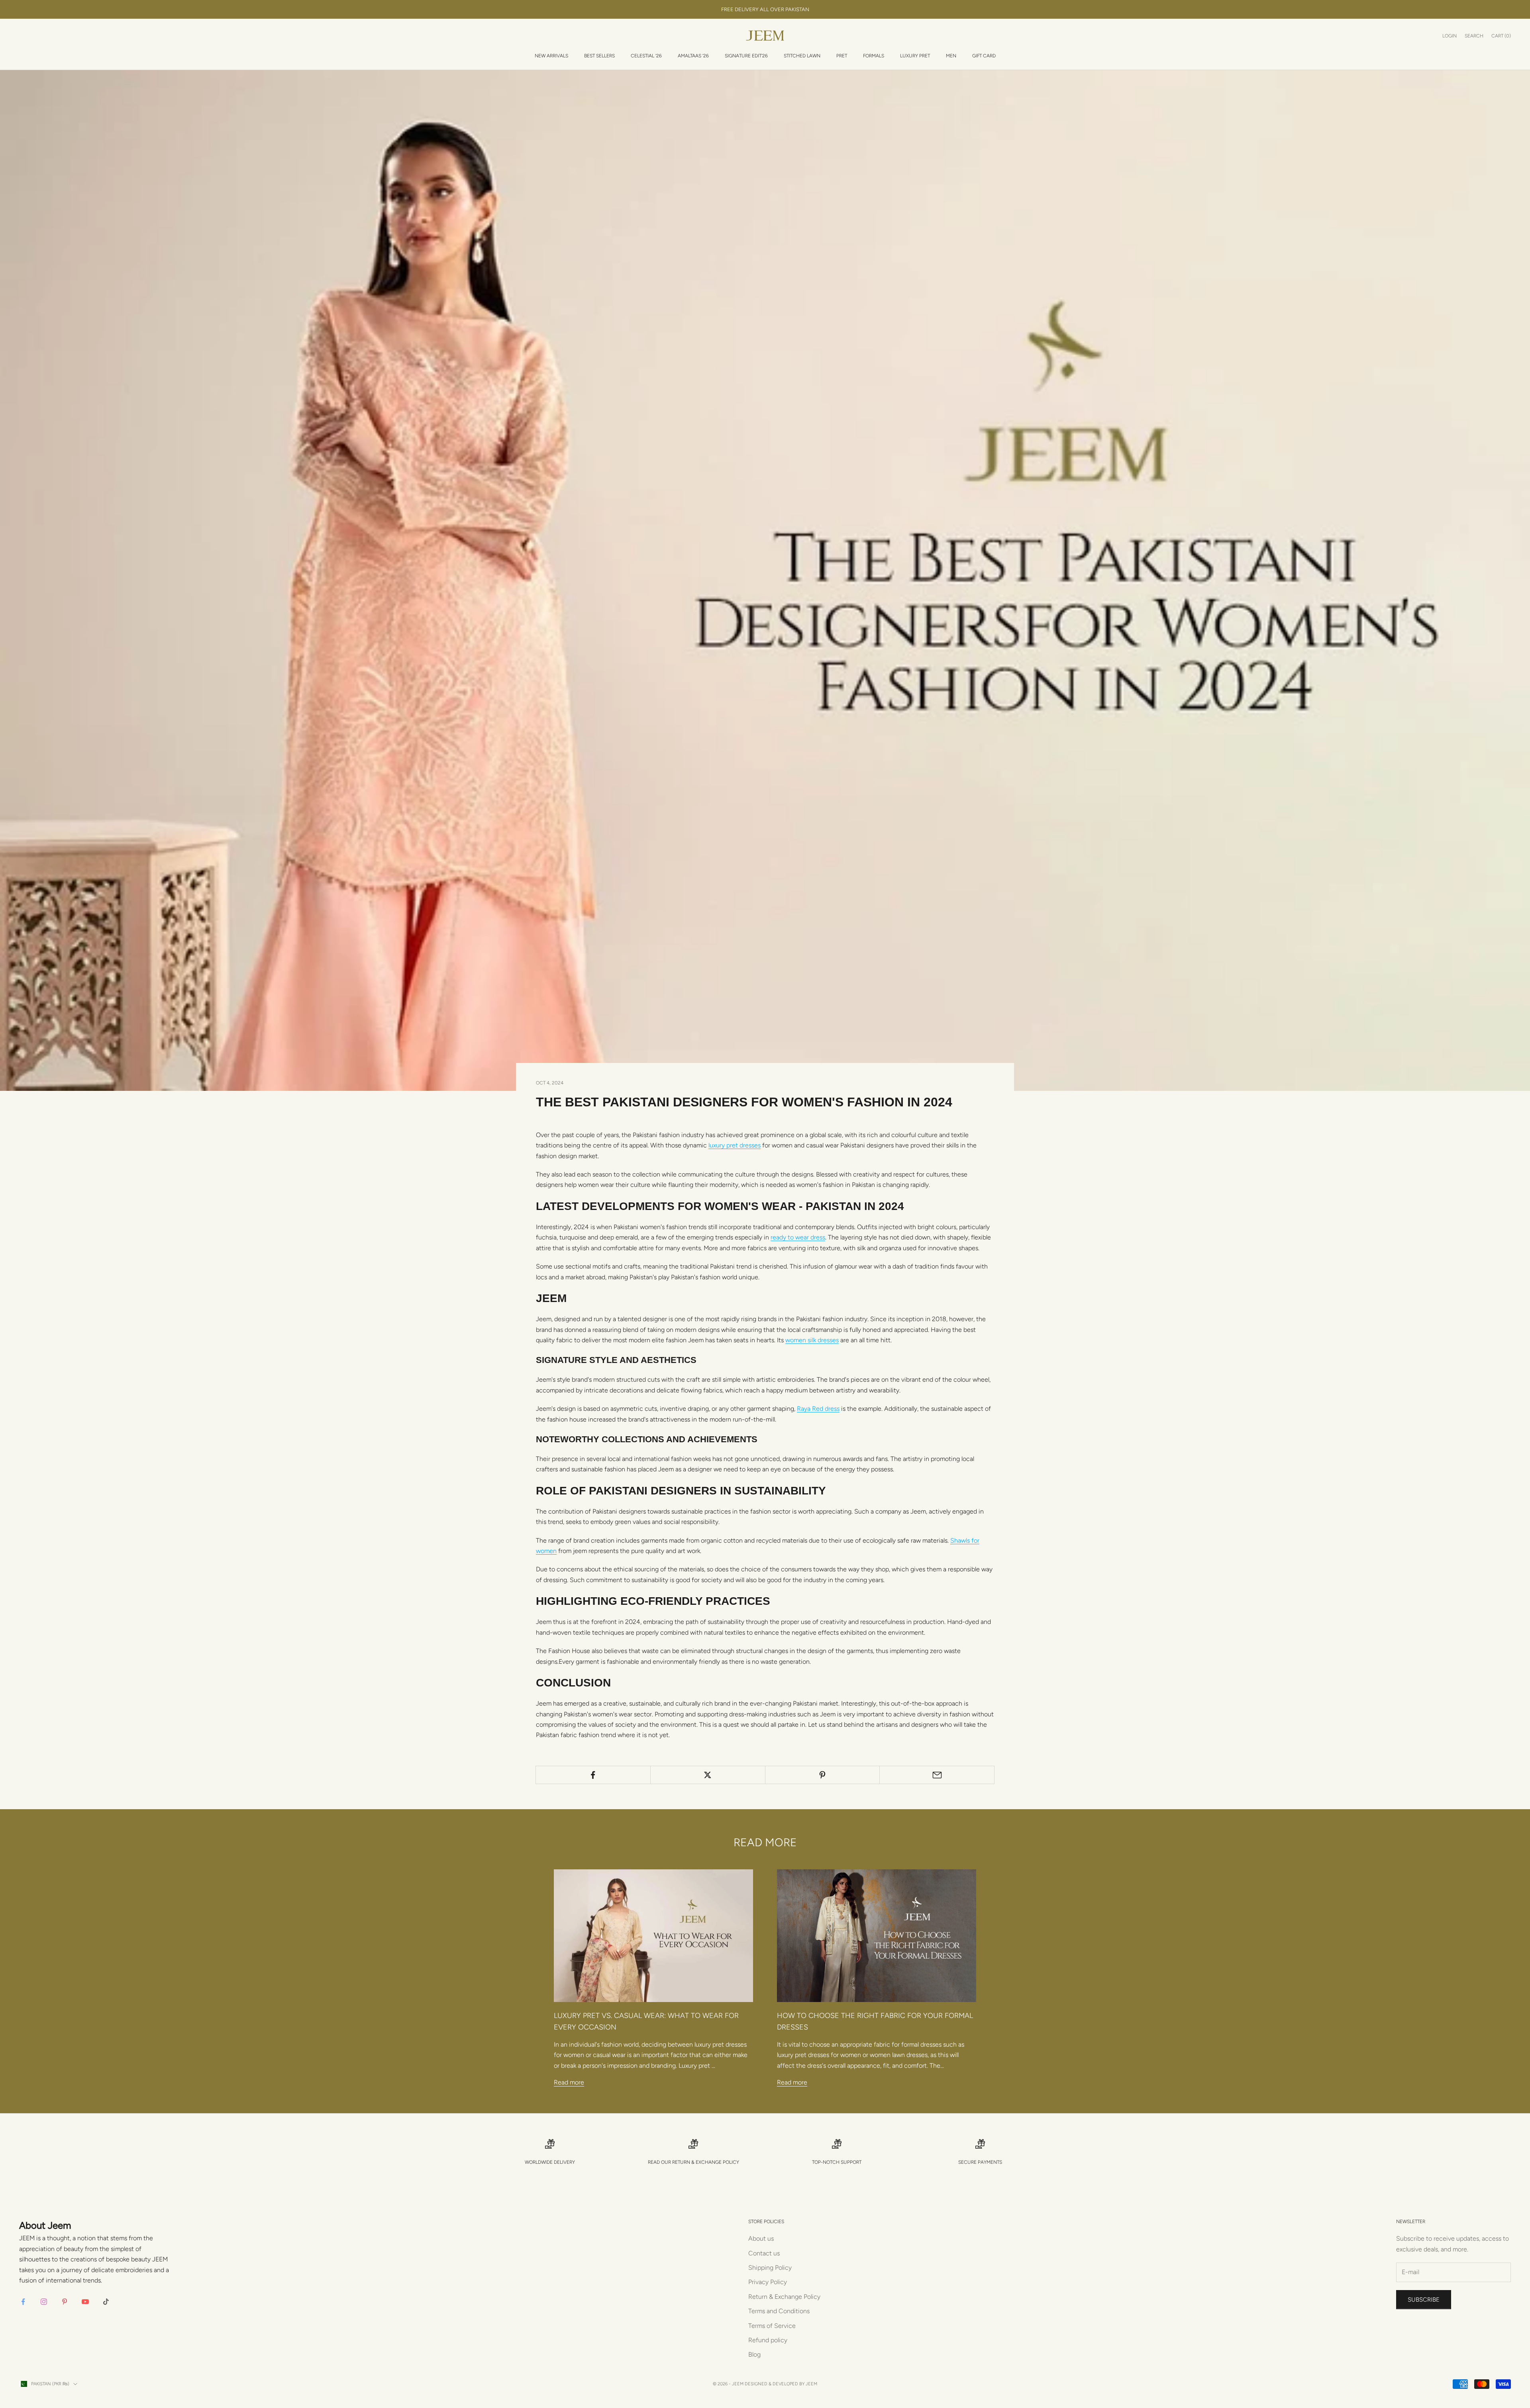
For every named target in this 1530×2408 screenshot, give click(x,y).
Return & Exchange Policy (706, 2162)
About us (761, 2238)
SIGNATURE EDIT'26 (746, 56)
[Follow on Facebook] (23, 2302)
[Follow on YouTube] (85, 2302)
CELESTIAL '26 (646, 56)
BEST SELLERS (599, 56)
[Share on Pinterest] (823, 1775)
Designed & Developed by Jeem (781, 2384)
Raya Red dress (818, 1409)
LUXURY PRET (915, 56)
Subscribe (1424, 2300)
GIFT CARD (984, 56)
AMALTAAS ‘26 (693, 56)
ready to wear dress (798, 1237)
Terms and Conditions (779, 2311)
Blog (754, 2354)
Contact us (764, 2253)
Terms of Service (772, 2326)
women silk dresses (812, 1340)
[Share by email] (937, 1775)
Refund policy (768, 2340)
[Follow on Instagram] (44, 2302)
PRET (842, 56)
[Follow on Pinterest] (65, 2302)
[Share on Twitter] (708, 1775)
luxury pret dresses (735, 1145)
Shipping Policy (770, 2268)
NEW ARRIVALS (551, 56)
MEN (951, 56)
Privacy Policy (768, 2282)
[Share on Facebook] (593, 1775)
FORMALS (874, 56)
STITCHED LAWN (802, 56)
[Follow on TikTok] (106, 2302)
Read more (569, 2082)
